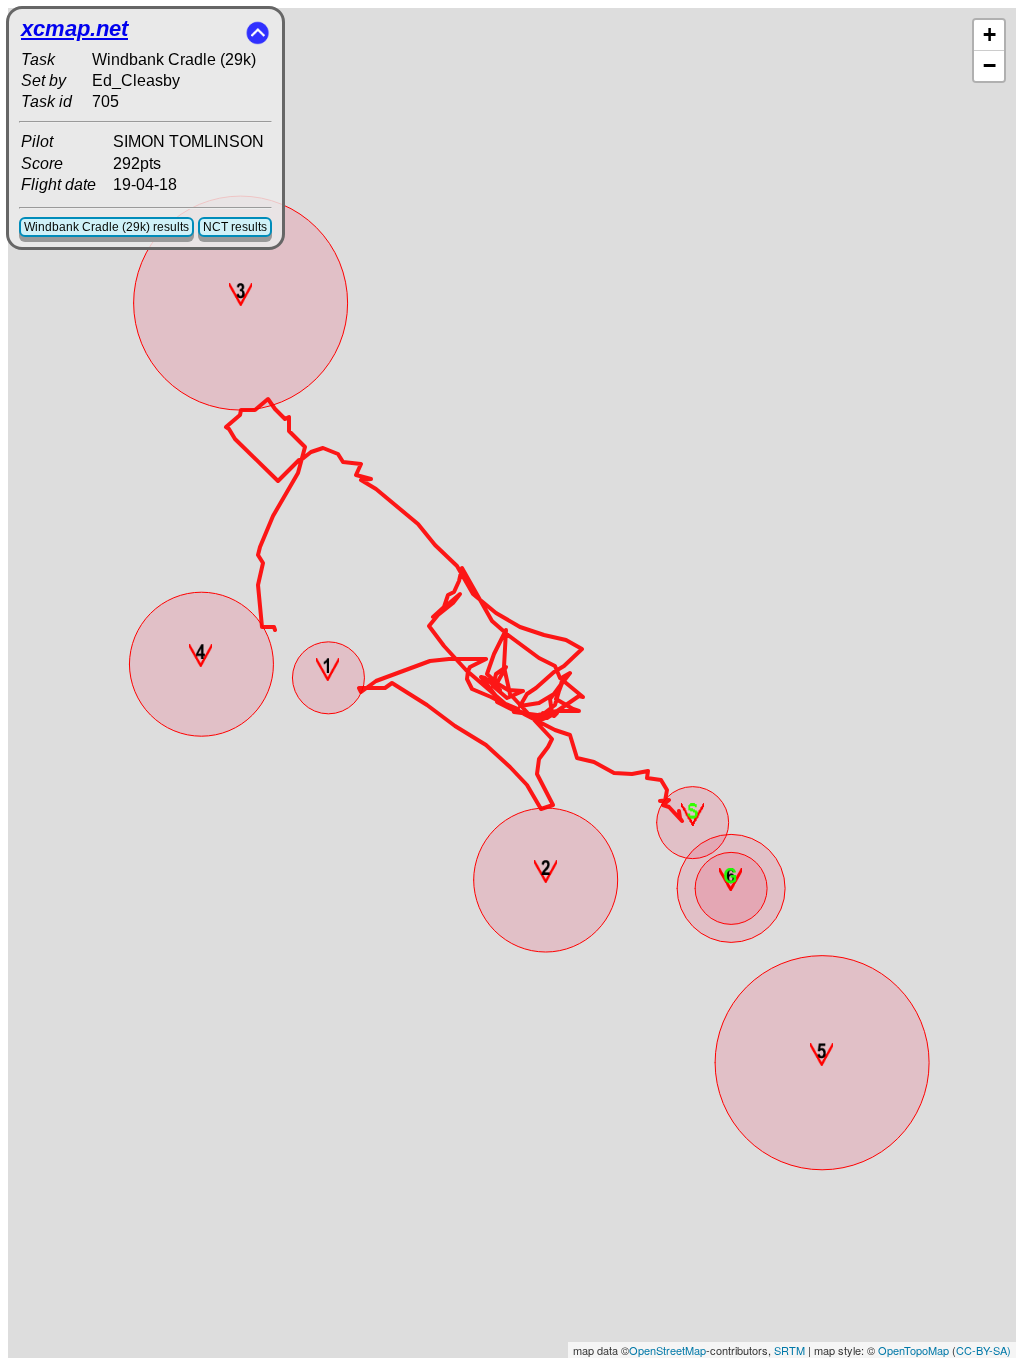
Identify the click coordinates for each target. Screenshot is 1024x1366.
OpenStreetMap (667, 1350)
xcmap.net (74, 28)
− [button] (989, 65)
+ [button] (989, 34)
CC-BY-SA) (983, 1350)
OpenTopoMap (913, 1350)
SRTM (789, 1350)
